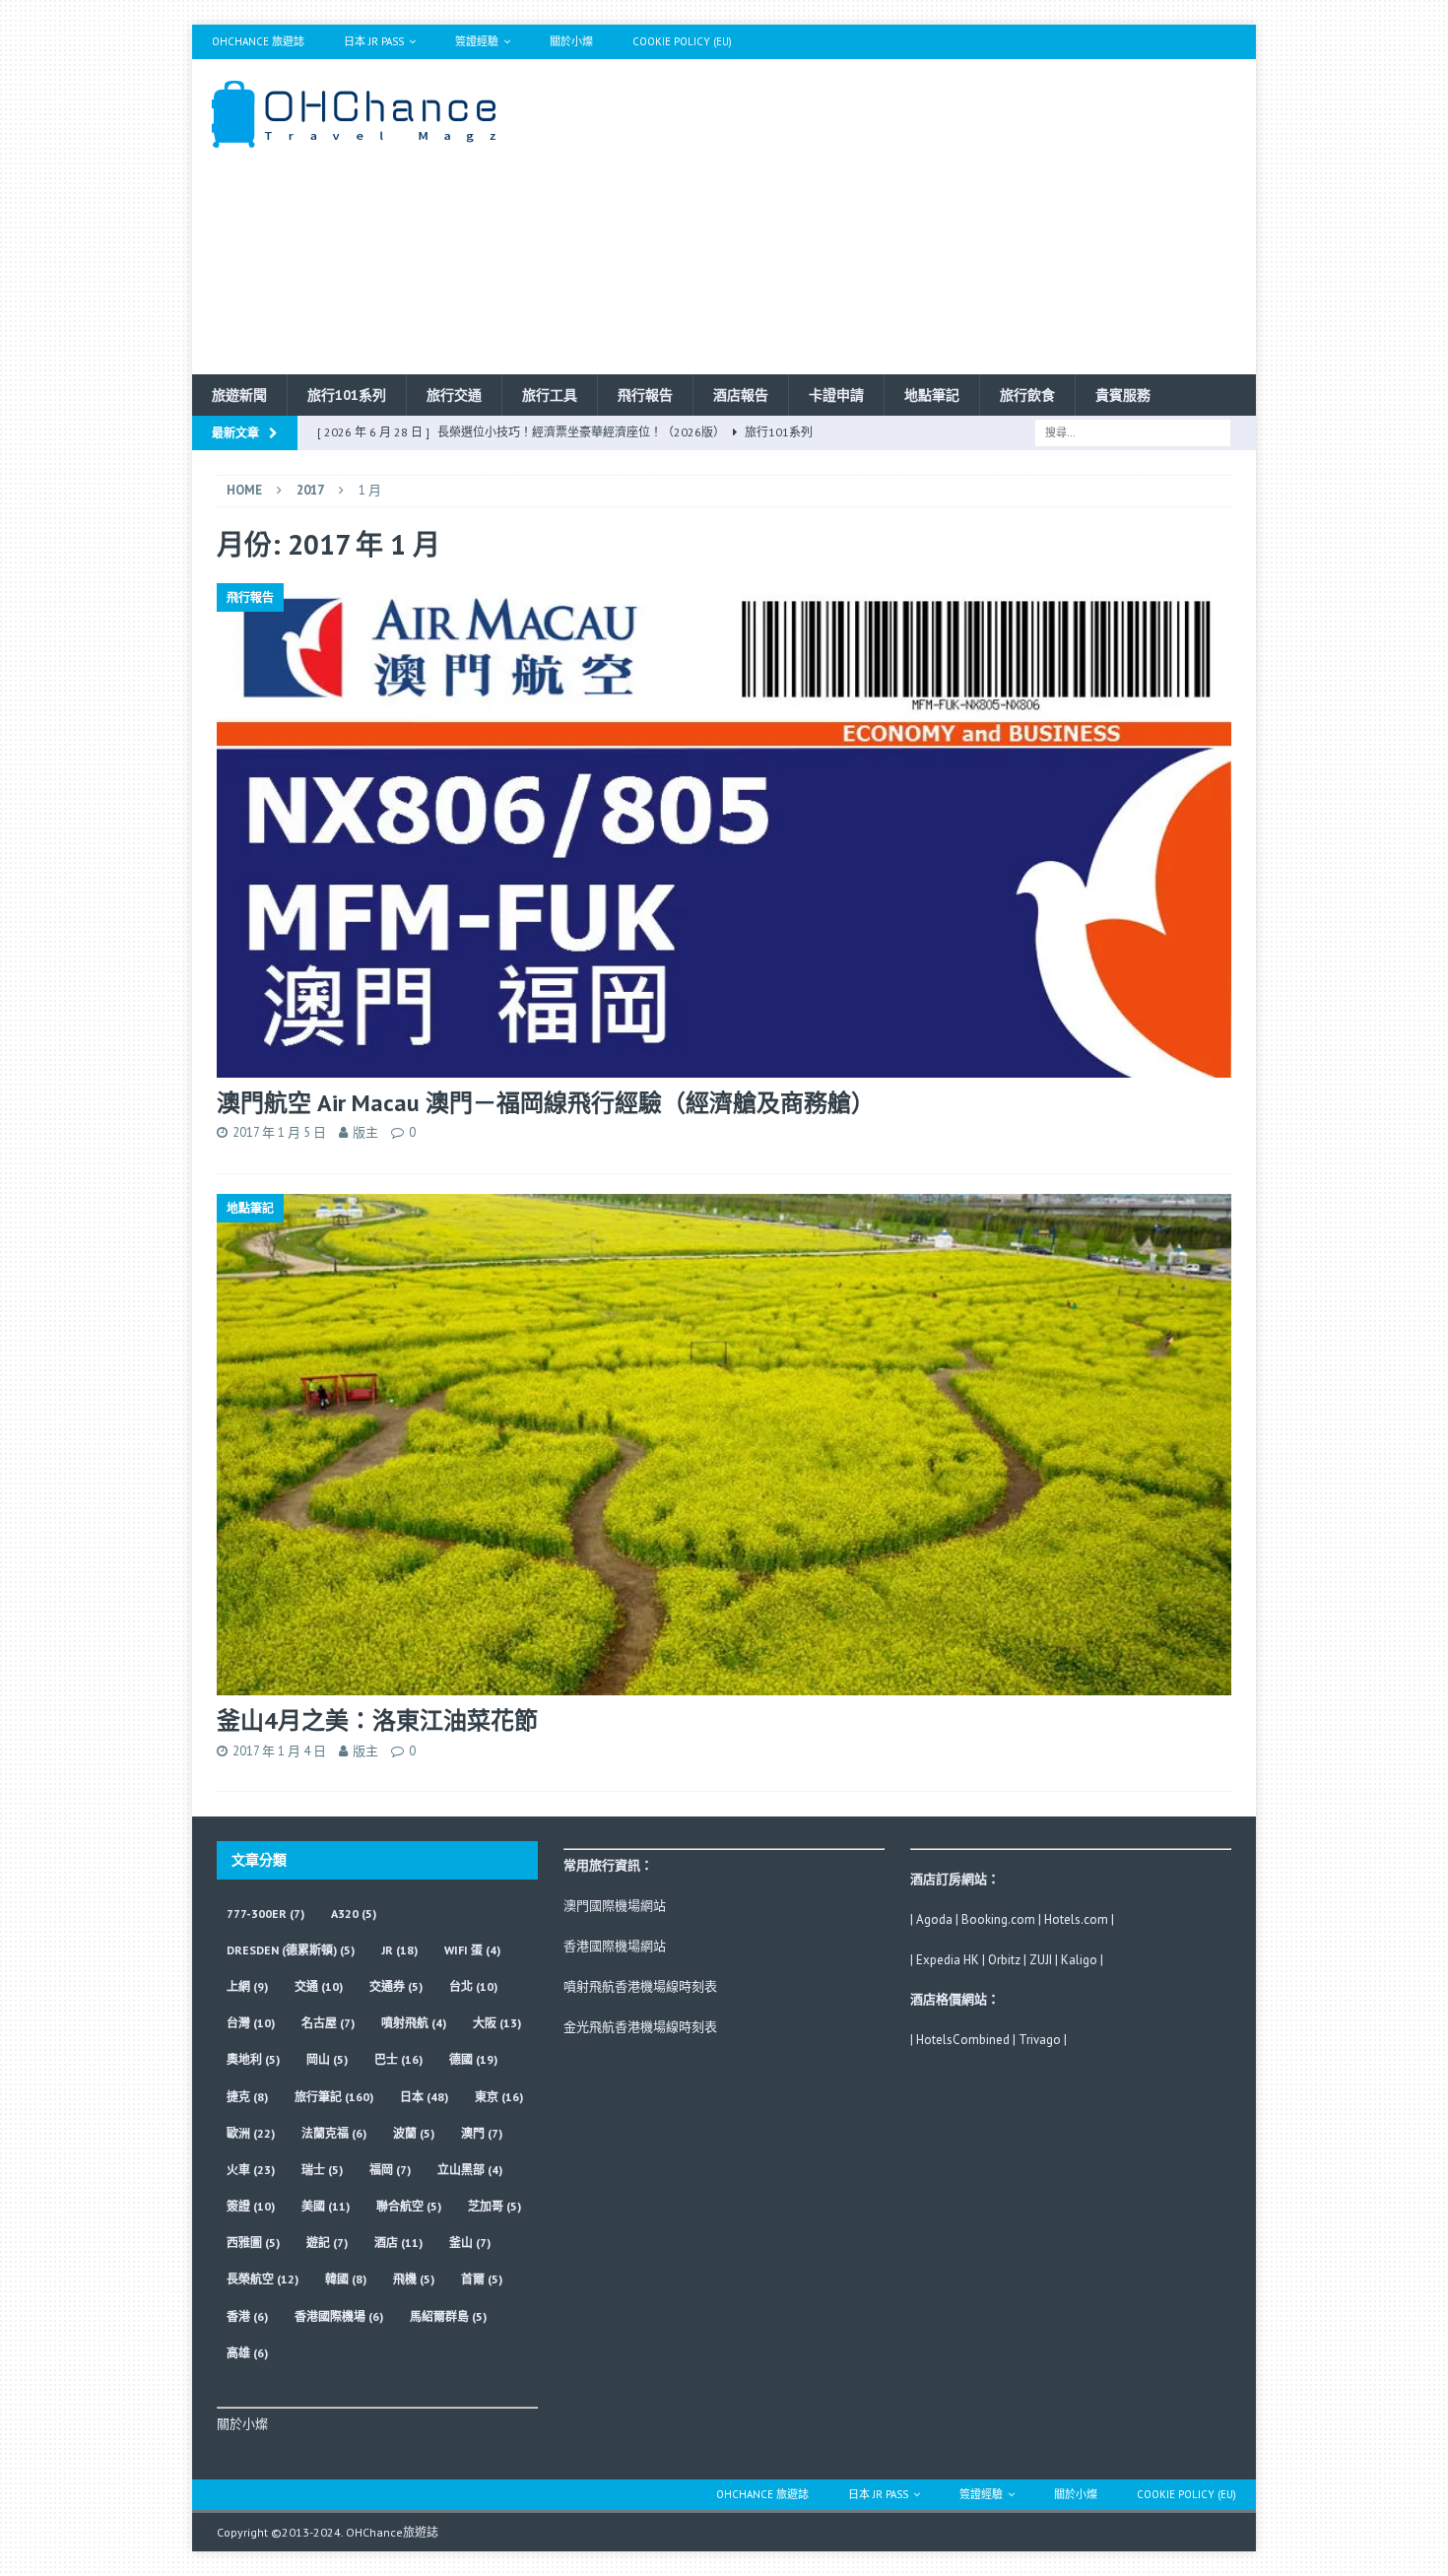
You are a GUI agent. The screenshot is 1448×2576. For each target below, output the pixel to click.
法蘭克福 (334, 2133)
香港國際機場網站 (615, 1946)
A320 (354, 1914)
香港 (247, 2316)
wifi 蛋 (472, 1950)
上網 (247, 1986)
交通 (319, 1986)
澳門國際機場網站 (615, 1906)
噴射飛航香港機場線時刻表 (640, 1986)
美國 (326, 2206)
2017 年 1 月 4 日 (279, 1751)
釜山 (470, 2243)
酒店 (398, 2243)
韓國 (346, 2279)
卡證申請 (836, 395)
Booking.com (998, 1919)
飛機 (414, 2279)
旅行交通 (454, 395)
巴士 (398, 2059)
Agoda (934, 1919)
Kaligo (1079, 1960)
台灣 (251, 2023)
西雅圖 (253, 2243)
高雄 (247, 2353)
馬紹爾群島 (448, 2316)
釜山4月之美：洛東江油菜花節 (377, 1720)
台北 (473, 1986)
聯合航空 (409, 2206)
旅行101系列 (347, 395)
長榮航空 (263, 2279)
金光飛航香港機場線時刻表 (640, 2027)
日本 (424, 2097)
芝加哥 (494, 2206)
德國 (473, 2059)
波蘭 (414, 2133)
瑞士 (322, 2170)
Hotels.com (1076, 1919)
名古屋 (328, 2023)
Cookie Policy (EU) (682, 41)
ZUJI (1041, 1960)
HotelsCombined (963, 2040)
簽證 (251, 2206)
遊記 (327, 2243)
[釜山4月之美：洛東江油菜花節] (724, 1445)
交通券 (396, 1986)
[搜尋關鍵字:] (1133, 431)
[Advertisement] (896, 217)
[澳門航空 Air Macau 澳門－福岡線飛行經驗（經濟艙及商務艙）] (724, 830)
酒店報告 (741, 395)
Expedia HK (948, 1960)
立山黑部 (470, 2170)
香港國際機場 (339, 2316)
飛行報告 (645, 395)
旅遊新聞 (239, 395)
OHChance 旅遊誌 (258, 41)
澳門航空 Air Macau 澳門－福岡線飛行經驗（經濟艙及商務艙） (546, 1103)
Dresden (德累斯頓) (291, 1950)
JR (399, 1950)
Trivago (1040, 2040)
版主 (365, 1132)
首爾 (482, 2279)
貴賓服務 (1123, 395)
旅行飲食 (1027, 395)
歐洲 (251, 2133)
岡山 (327, 2059)
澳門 (482, 2133)
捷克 (247, 2097)
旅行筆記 (334, 2097)
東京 (499, 2097)
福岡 (390, 2170)
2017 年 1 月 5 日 (279, 1132)
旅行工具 (550, 395)
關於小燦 (571, 41)
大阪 (497, 2023)
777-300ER (265, 1914)
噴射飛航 (414, 2023)
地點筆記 (932, 395)
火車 (251, 2170)
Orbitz (1004, 1960)
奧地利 (253, 2059)
